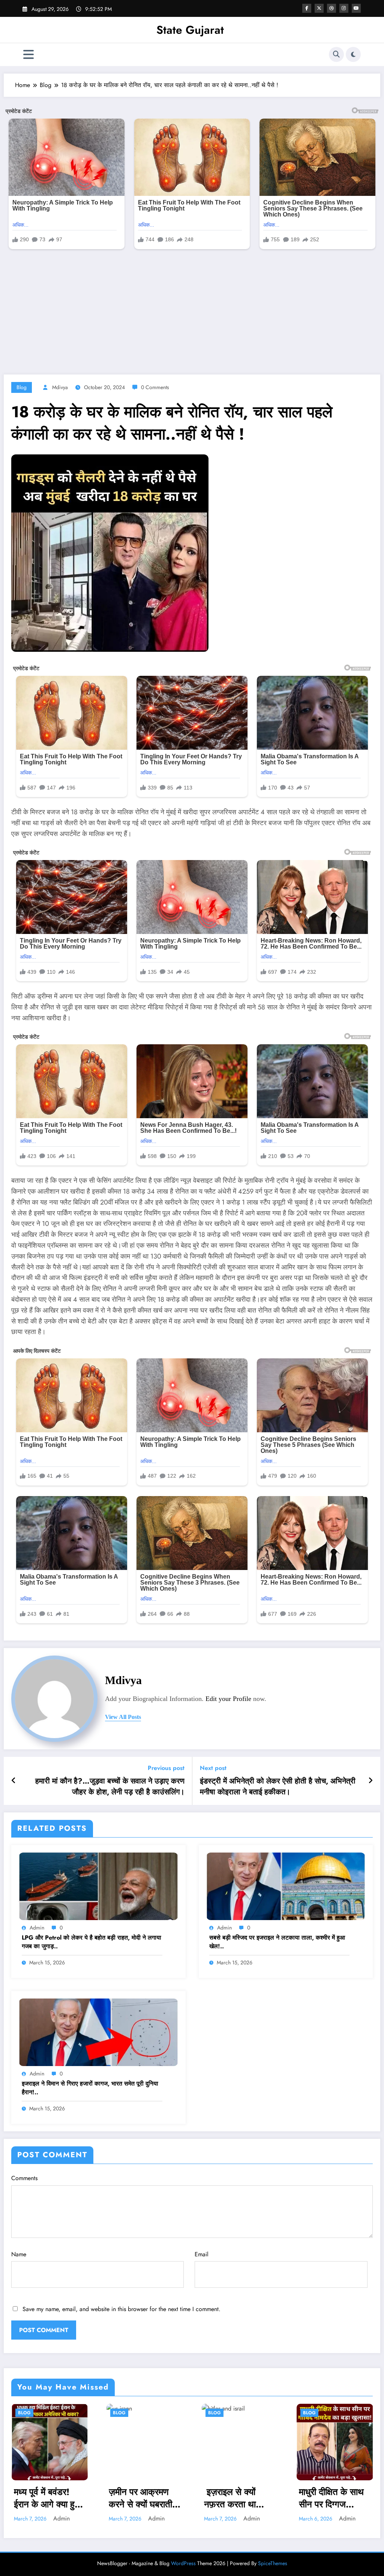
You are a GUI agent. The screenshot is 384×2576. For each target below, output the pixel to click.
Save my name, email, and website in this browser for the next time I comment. (121, 2309)
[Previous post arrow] (14, 1781)
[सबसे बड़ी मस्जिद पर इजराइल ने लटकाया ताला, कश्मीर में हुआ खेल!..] (286, 1886)
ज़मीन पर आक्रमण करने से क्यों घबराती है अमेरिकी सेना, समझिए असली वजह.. (144, 2498)
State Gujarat (190, 30)
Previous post (166, 1768)
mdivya (60, 387)
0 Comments (155, 387)
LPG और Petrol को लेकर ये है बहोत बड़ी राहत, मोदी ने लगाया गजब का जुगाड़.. (91, 1942)
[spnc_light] (353, 54)
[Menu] (28, 55)
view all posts (123, 1717)
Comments (24, 2178)
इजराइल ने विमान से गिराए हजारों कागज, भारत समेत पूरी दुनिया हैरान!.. (90, 2088)
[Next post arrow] (370, 1781)
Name (19, 2254)
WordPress (183, 2563)
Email (202, 2254)
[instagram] (344, 8)
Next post (213, 1768)
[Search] (336, 54)
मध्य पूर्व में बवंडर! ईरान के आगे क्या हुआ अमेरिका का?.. (48, 2498)
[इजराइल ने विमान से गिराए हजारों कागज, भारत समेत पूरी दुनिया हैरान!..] (98, 2032)
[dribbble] (331, 8)
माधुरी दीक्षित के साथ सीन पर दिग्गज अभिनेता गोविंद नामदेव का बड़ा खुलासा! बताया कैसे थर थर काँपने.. (334, 2498)
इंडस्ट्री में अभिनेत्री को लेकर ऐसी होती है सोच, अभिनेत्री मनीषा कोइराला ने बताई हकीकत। (278, 1787)
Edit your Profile (228, 1699)
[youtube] (356, 8)
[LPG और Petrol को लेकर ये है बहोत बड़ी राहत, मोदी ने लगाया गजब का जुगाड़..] (98, 1886)
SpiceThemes (273, 2563)
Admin (37, 1928)
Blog (22, 387)
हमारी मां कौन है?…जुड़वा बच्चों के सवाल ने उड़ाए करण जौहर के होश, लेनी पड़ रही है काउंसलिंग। (110, 1787)
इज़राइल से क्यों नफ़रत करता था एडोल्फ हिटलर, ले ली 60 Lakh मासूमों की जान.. (238, 2498)
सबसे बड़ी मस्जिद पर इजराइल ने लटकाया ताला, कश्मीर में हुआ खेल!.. (277, 1942)
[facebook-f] (307, 8)
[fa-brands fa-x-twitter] (319, 8)
